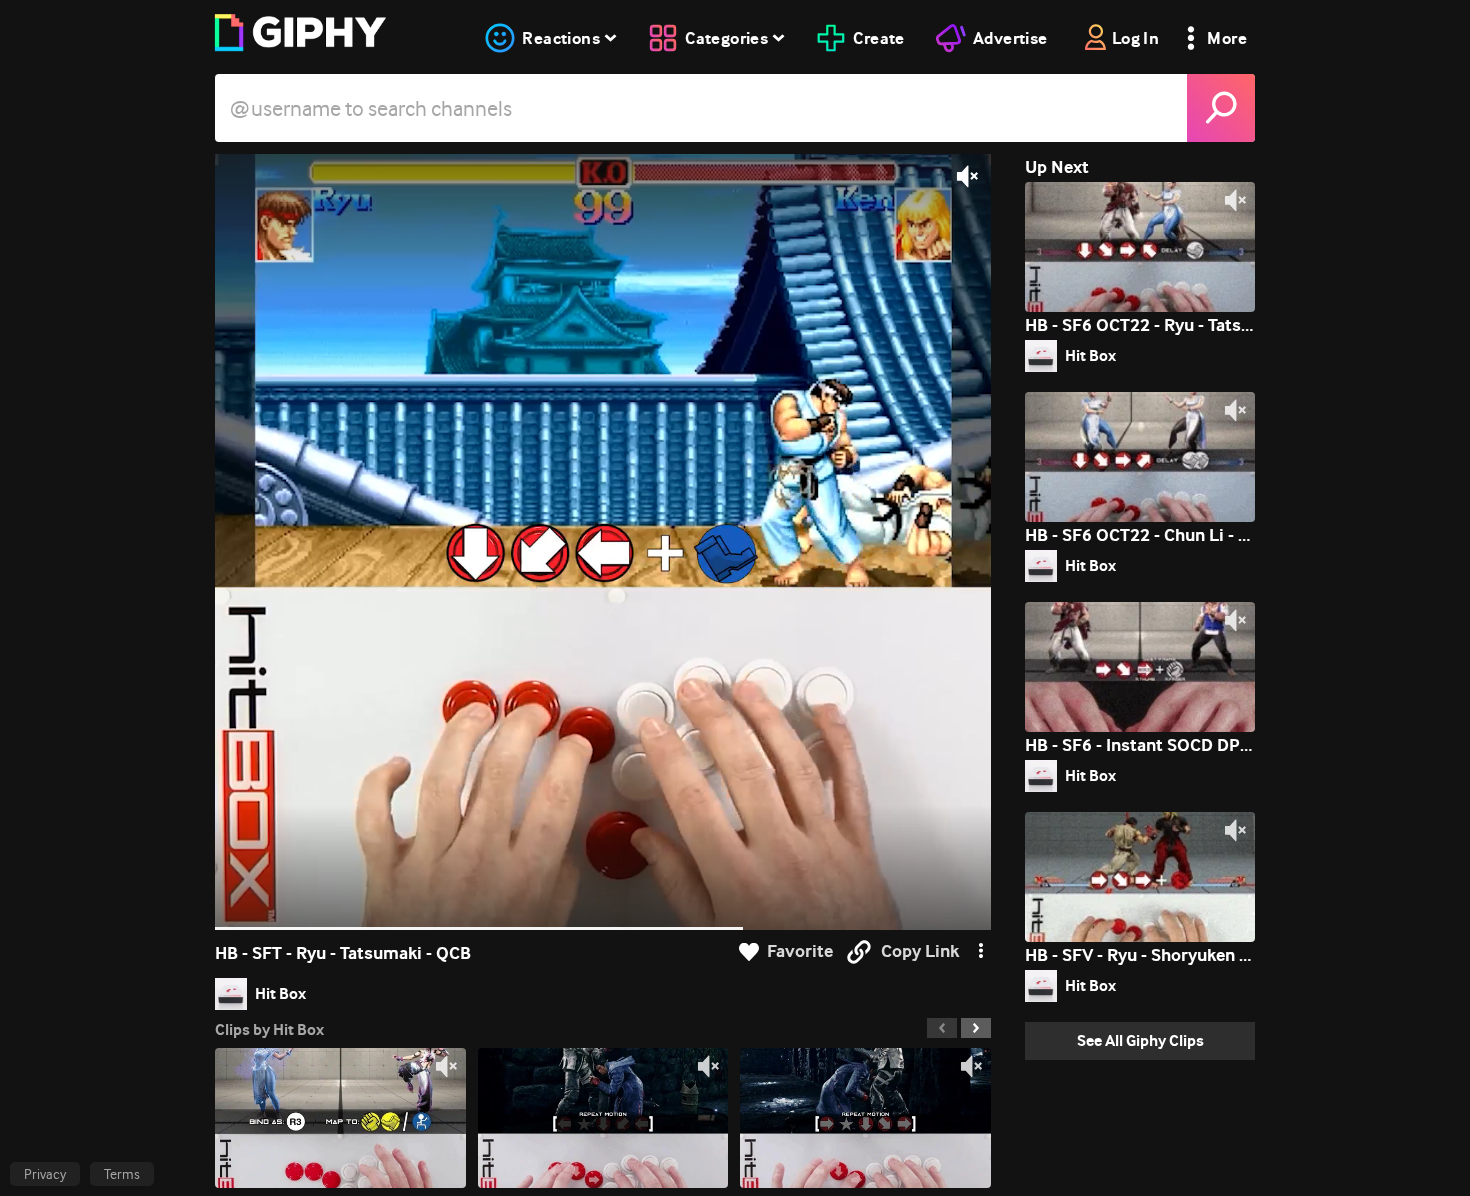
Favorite (800, 951)
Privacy (45, 1174)
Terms (122, 1174)
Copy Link (920, 951)
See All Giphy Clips (1140, 1040)
